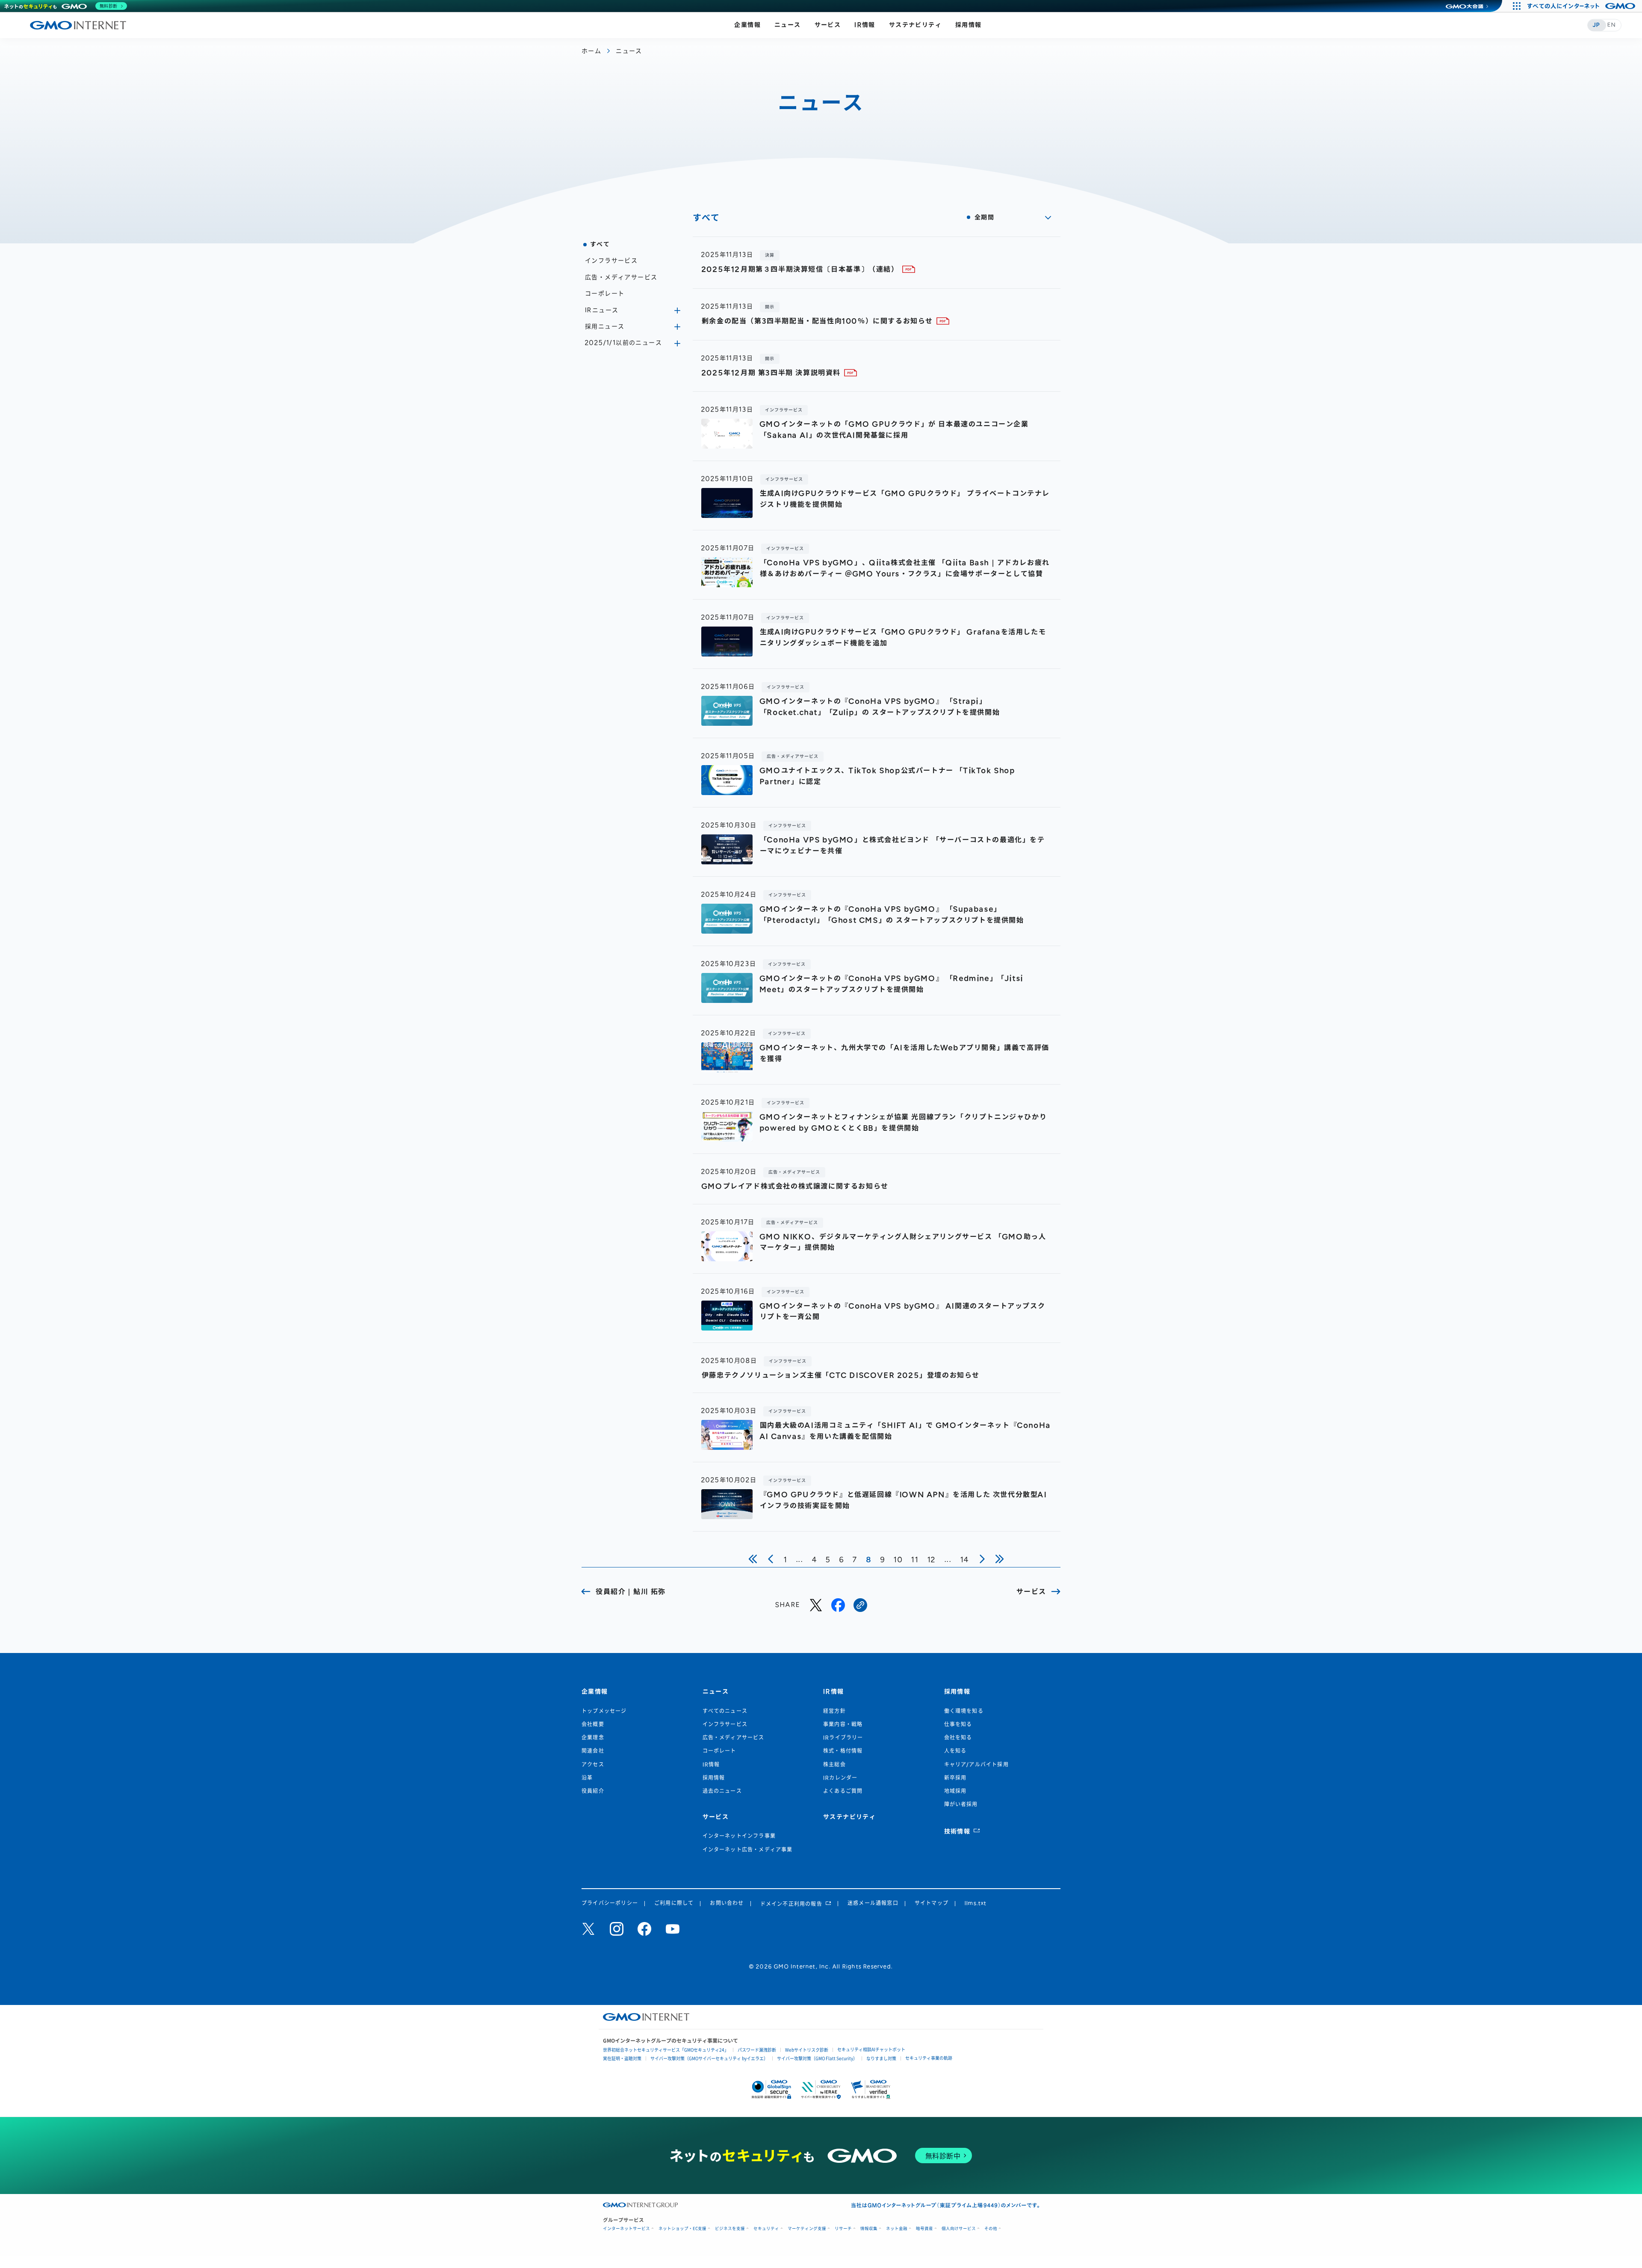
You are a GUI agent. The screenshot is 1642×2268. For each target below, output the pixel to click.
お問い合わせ (727, 1903)
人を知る (955, 1751)
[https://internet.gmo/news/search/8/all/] (860, 1605)
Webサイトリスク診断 (807, 2050)
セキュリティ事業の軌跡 (929, 2058)
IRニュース (602, 310)
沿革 (587, 1778)
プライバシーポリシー (610, 1903)
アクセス (593, 1765)
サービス (828, 25)
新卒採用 (955, 1778)
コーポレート (605, 294)
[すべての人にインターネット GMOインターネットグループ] (1582, 6)
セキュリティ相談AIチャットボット (871, 2049)
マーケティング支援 (807, 2228)
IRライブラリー (843, 1738)
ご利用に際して (674, 1903)
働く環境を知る (964, 1711)
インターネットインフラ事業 (739, 1836)
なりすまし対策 (881, 2058)
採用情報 (969, 25)
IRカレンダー (840, 1778)
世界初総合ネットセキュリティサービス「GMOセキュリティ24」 (666, 2050)
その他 (991, 2228)
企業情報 (747, 25)
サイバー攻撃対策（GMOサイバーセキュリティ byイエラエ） (709, 2058)
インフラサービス (611, 261)
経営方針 (834, 1711)
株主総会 (834, 1765)
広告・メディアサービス (621, 277)
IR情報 (865, 25)
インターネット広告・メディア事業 (748, 1850)
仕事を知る (958, 1724)
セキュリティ (766, 2228)
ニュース (788, 25)
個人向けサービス (959, 2228)
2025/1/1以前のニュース (623, 343)
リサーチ (843, 2228)
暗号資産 (924, 2228)
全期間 (984, 217)
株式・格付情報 (843, 1751)
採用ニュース (605, 327)
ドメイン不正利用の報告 (791, 1904)
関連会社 (593, 1751)
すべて (600, 244)
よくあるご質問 (843, 1791)
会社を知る (958, 1738)
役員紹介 (593, 1791)
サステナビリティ (915, 25)
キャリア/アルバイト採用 (976, 1765)
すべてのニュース (725, 1711)
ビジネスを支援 (730, 2228)
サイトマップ (932, 1903)
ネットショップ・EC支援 (682, 2228)
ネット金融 (897, 2228)
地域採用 (955, 1791)
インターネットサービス (626, 2228)
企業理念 (593, 1738)
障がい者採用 (961, 1804)
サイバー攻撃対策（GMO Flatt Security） (817, 2058)
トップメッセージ (604, 1711)
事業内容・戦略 (843, 1724)
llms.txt (976, 1903)
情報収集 (869, 2228)
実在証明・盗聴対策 (622, 2058)
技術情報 (957, 1832)
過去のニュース (722, 1791)
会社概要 (593, 1724)
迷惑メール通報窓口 (873, 1903)
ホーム (591, 51)
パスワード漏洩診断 (757, 2050)
